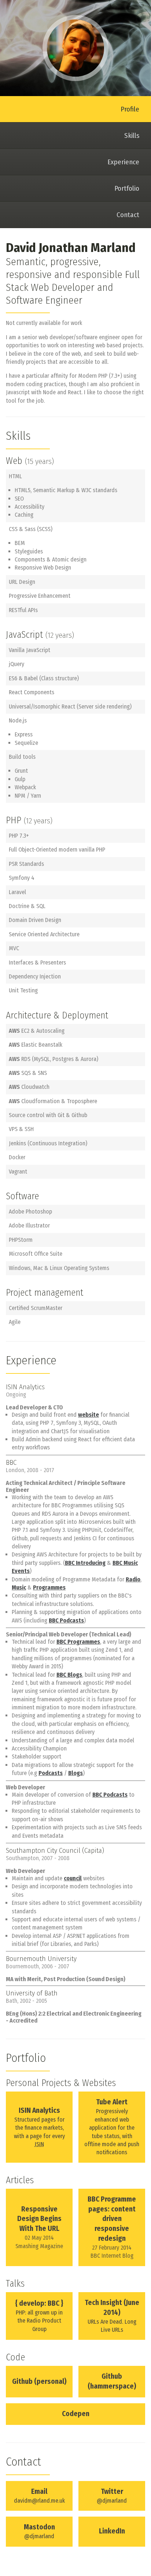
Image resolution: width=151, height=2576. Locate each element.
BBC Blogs (69, 1675)
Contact (128, 215)
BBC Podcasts (66, 1620)
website (89, 1415)
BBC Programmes (78, 1642)
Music (19, 1587)
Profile (130, 109)
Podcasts (51, 1773)
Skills (132, 136)
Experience (123, 162)
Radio (133, 1579)
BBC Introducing (85, 1563)
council (73, 1878)
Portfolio (127, 188)
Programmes (49, 1587)
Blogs (75, 1773)
